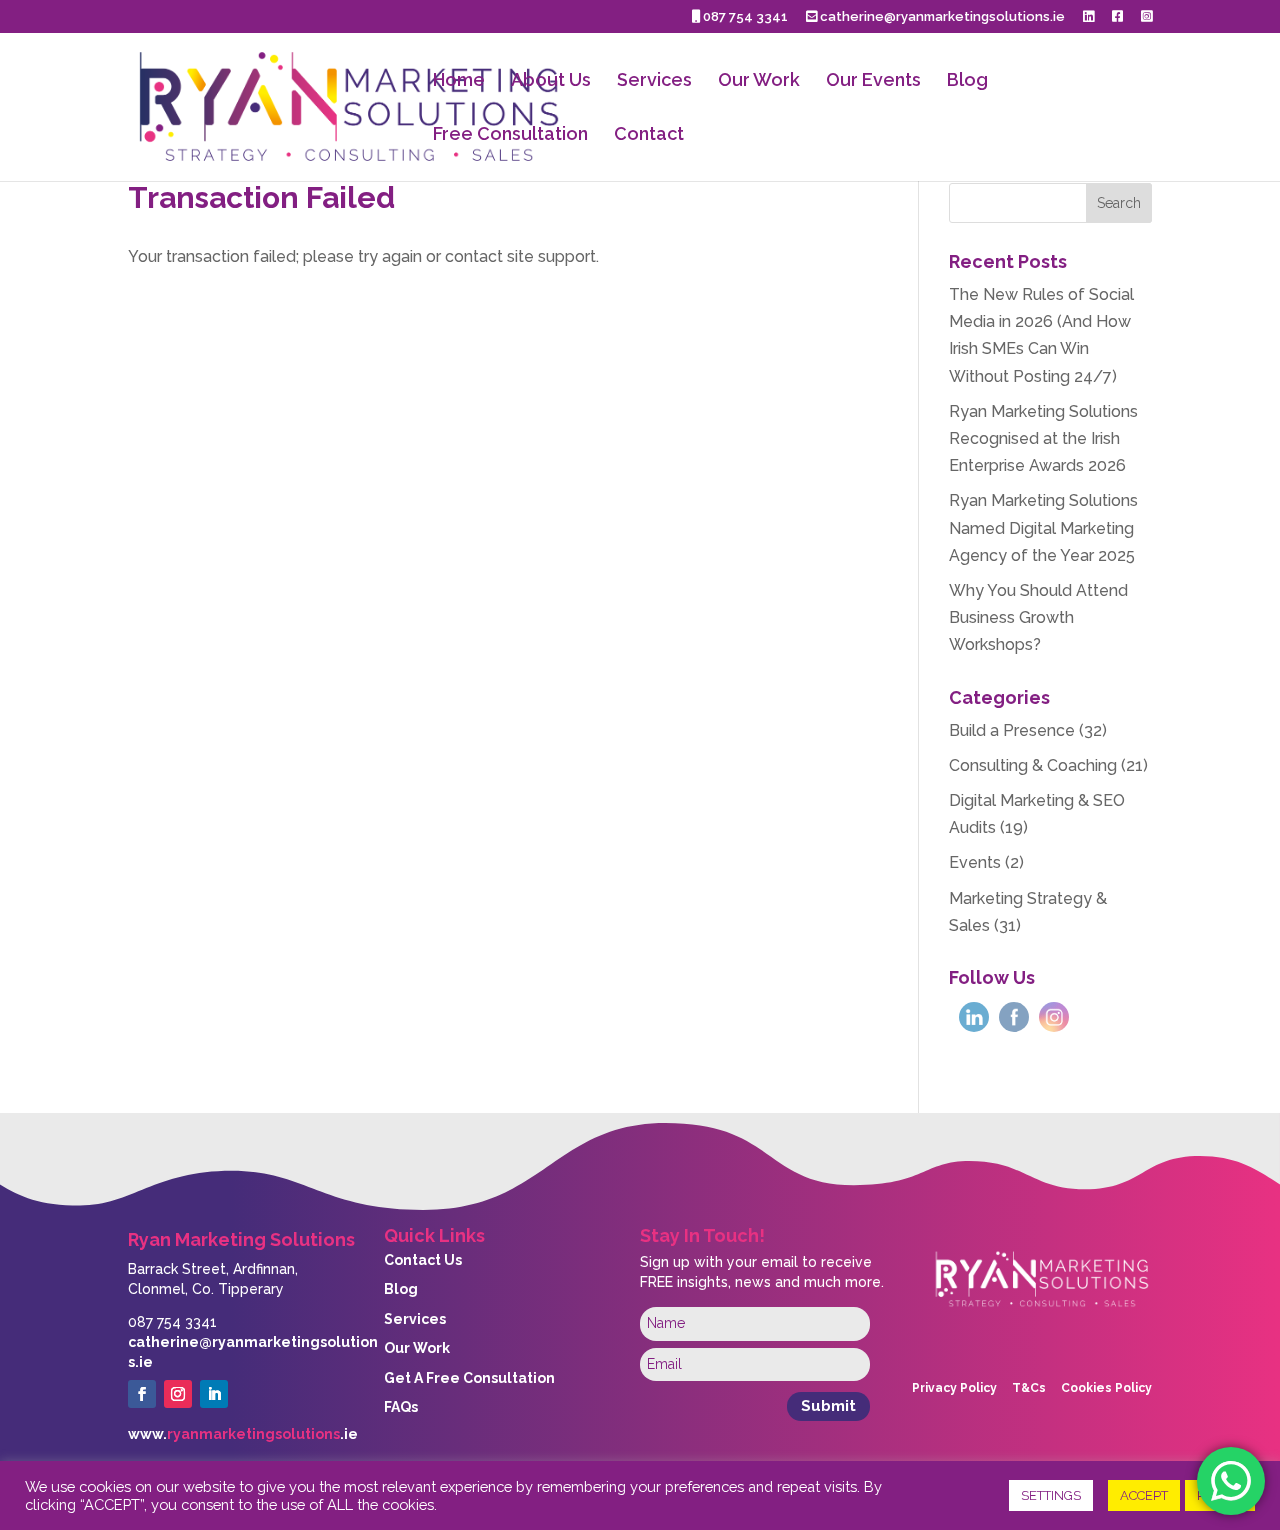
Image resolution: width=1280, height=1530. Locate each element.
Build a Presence (1012, 730)
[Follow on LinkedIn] (214, 1394)
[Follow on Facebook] (142, 1394)
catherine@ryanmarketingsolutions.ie (941, 17)
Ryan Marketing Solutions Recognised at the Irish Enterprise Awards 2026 (1043, 438)
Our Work (759, 81)
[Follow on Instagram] (178, 1394)
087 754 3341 (744, 17)
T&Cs (1029, 1388)
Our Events (873, 81)
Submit (828, 1406)
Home (459, 81)
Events (975, 862)
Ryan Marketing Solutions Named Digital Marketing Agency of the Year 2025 (1043, 527)
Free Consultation (510, 135)
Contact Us (423, 1260)
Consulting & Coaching (1033, 765)
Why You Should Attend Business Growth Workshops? (1038, 617)
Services (654, 81)
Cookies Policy (1106, 1388)
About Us (551, 81)
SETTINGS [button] (1051, 1495)
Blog (967, 81)
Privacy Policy (954, 1388)
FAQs (401, 1407)
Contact (649, 135)
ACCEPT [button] (1144, 1495)
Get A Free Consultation (469, 1378)
